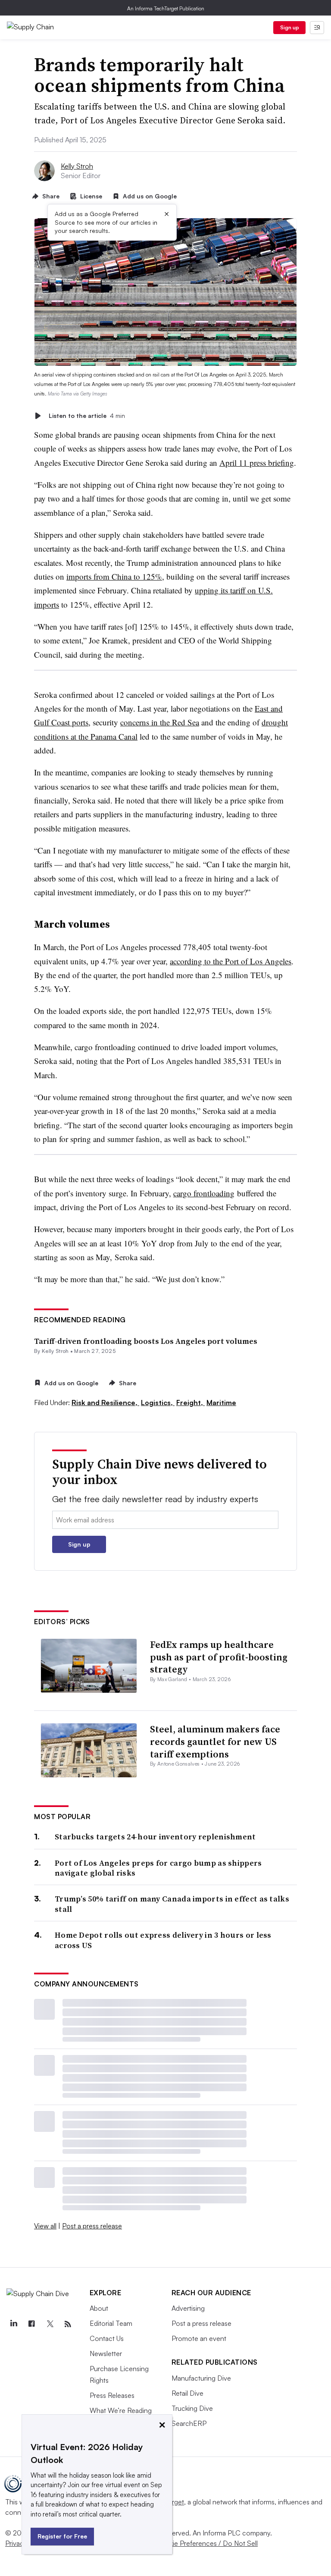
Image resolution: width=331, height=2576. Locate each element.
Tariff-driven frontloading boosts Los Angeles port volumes (146, 1341)
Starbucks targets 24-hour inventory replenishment (155, 1837)
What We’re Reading (121, 2410)
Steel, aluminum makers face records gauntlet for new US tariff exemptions (215, 1741)
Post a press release (92, 2226)
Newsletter (106, 2353)
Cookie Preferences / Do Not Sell (207, 2543)
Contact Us (107, 2338)
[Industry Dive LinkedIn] (13, 2324)
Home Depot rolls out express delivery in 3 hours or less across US (163, 1940)
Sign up (290, 27)
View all (45, 2226)
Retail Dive (187, 2393)
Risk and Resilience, (105, 1403)
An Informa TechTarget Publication (166, 8)
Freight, (190, 1403)
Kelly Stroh (77, 166)
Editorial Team (111, 2323)
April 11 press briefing (257, 463)
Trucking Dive (192, 2408)
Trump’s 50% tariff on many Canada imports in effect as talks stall (172, 1904)
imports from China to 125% (114, 576)
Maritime (221, 1403)
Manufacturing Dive (201, 2378)
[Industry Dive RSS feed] (68, 2324)
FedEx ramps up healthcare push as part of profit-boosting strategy (219, 1657)
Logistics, (158, 1403)
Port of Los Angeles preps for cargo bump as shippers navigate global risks (158, 1868)
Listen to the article (87, 416)
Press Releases (112, 2395)
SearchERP (189, 2423)
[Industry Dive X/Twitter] (50, 2324)
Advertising (188, 2308)
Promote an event (199, 2338)
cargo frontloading (204, 1193)
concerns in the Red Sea (160, 722)
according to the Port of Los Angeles (231, 961)
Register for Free (62, 2536)
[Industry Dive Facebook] (31, 2324)
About (99, 2308)
